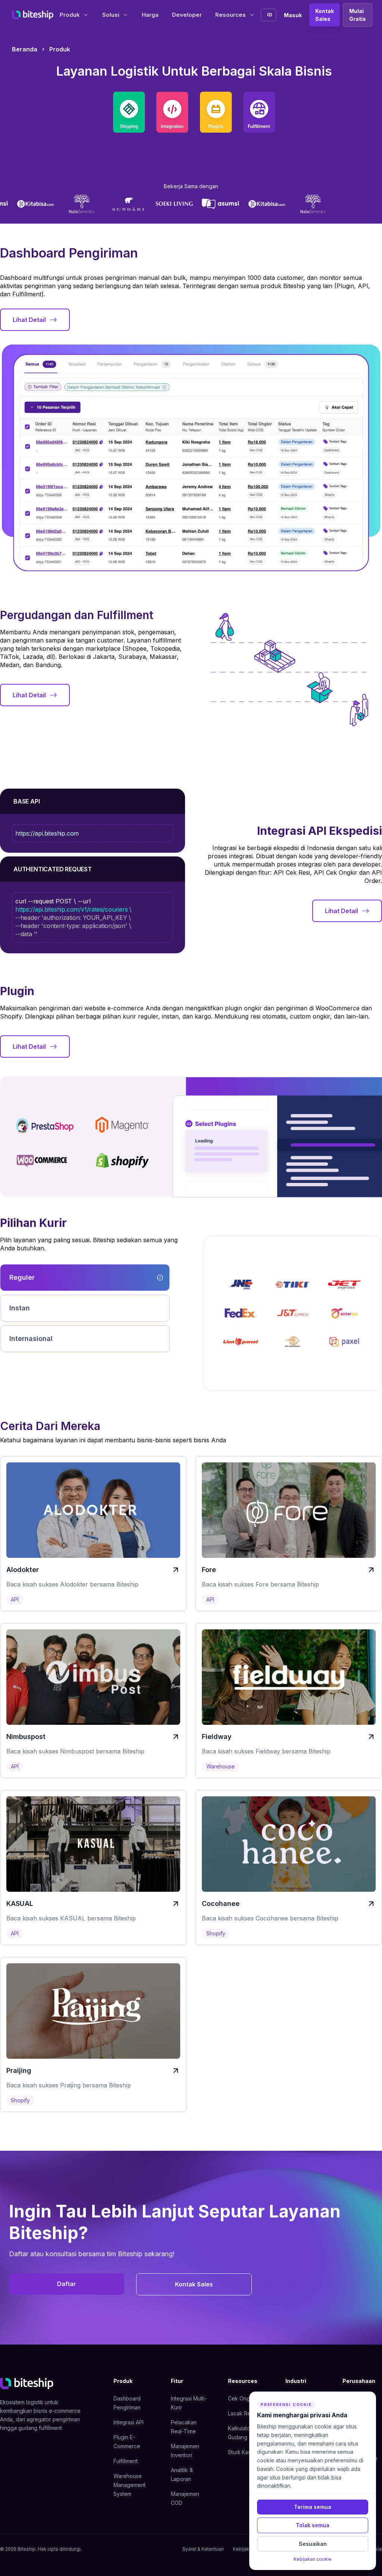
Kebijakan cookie (313, 2559)
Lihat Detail (29, 320)
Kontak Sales (325, 15)
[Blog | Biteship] (42, 1161)
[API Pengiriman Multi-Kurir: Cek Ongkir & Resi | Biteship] (172, 112)
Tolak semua (313, 2525)
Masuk (293, 15)
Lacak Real (241, 2413)
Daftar (67, 2284)
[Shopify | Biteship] (122, 1161)
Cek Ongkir (242, 2398)
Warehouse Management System (129, 2485)
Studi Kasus (242, 2452)
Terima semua (313, 2507)
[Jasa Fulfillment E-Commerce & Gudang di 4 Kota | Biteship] (259, 112)
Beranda (25, 49)
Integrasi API (129, 2422)
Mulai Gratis (358, 15)
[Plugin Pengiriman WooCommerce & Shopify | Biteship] (216, 112)
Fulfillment (126, 2461)
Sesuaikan (313, 2544)
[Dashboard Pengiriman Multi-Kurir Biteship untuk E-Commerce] (129, 112)
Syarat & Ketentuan (203, 2549)
